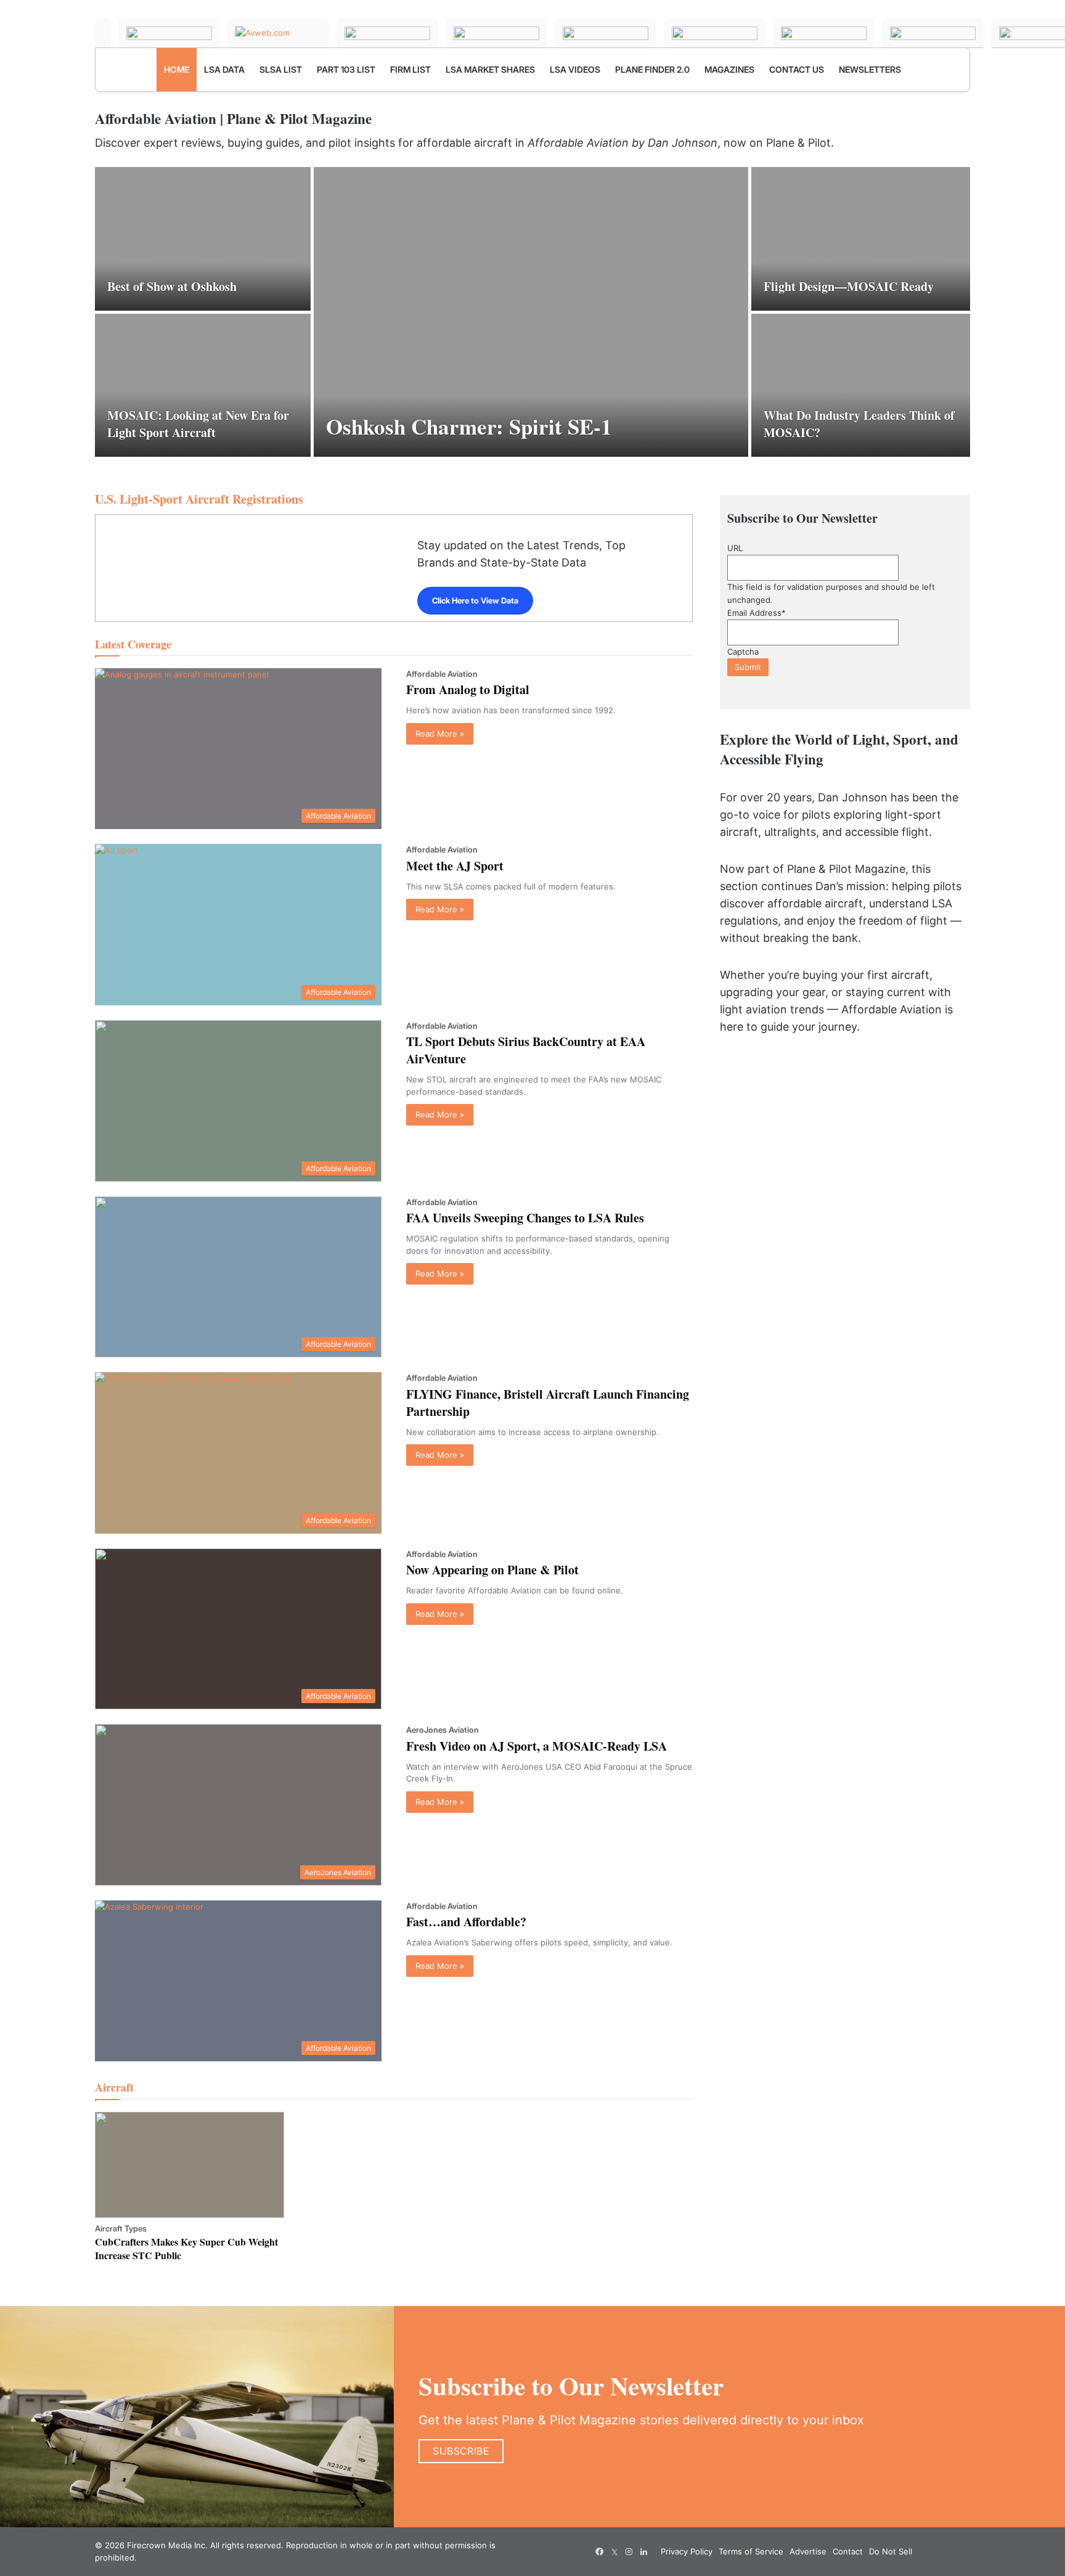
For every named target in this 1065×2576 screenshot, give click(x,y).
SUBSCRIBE (461, 2451)
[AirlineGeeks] (387, 33)
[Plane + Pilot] (103, 33)
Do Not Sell (891, 2551)
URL (735, 548)
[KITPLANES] (606, 33)
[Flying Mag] (169, 33)
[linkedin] (644, 2552)
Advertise (808, 2551)
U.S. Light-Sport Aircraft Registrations (199, 499)
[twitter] (614, 2552)
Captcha (743, 652)
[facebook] (600, 2552)
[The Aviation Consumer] (715, 33)
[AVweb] (278, 33)
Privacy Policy (687, 2551)
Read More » (440, 734)
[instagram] (629, 2552)
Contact (848, 2551)
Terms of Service (751, 2551)
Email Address (757, 613)
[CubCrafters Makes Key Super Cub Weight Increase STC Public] (190, 2165)
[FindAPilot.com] (933, 33)
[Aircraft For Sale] (496, 33)
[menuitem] (177, 70)
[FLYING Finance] (824, 33)
